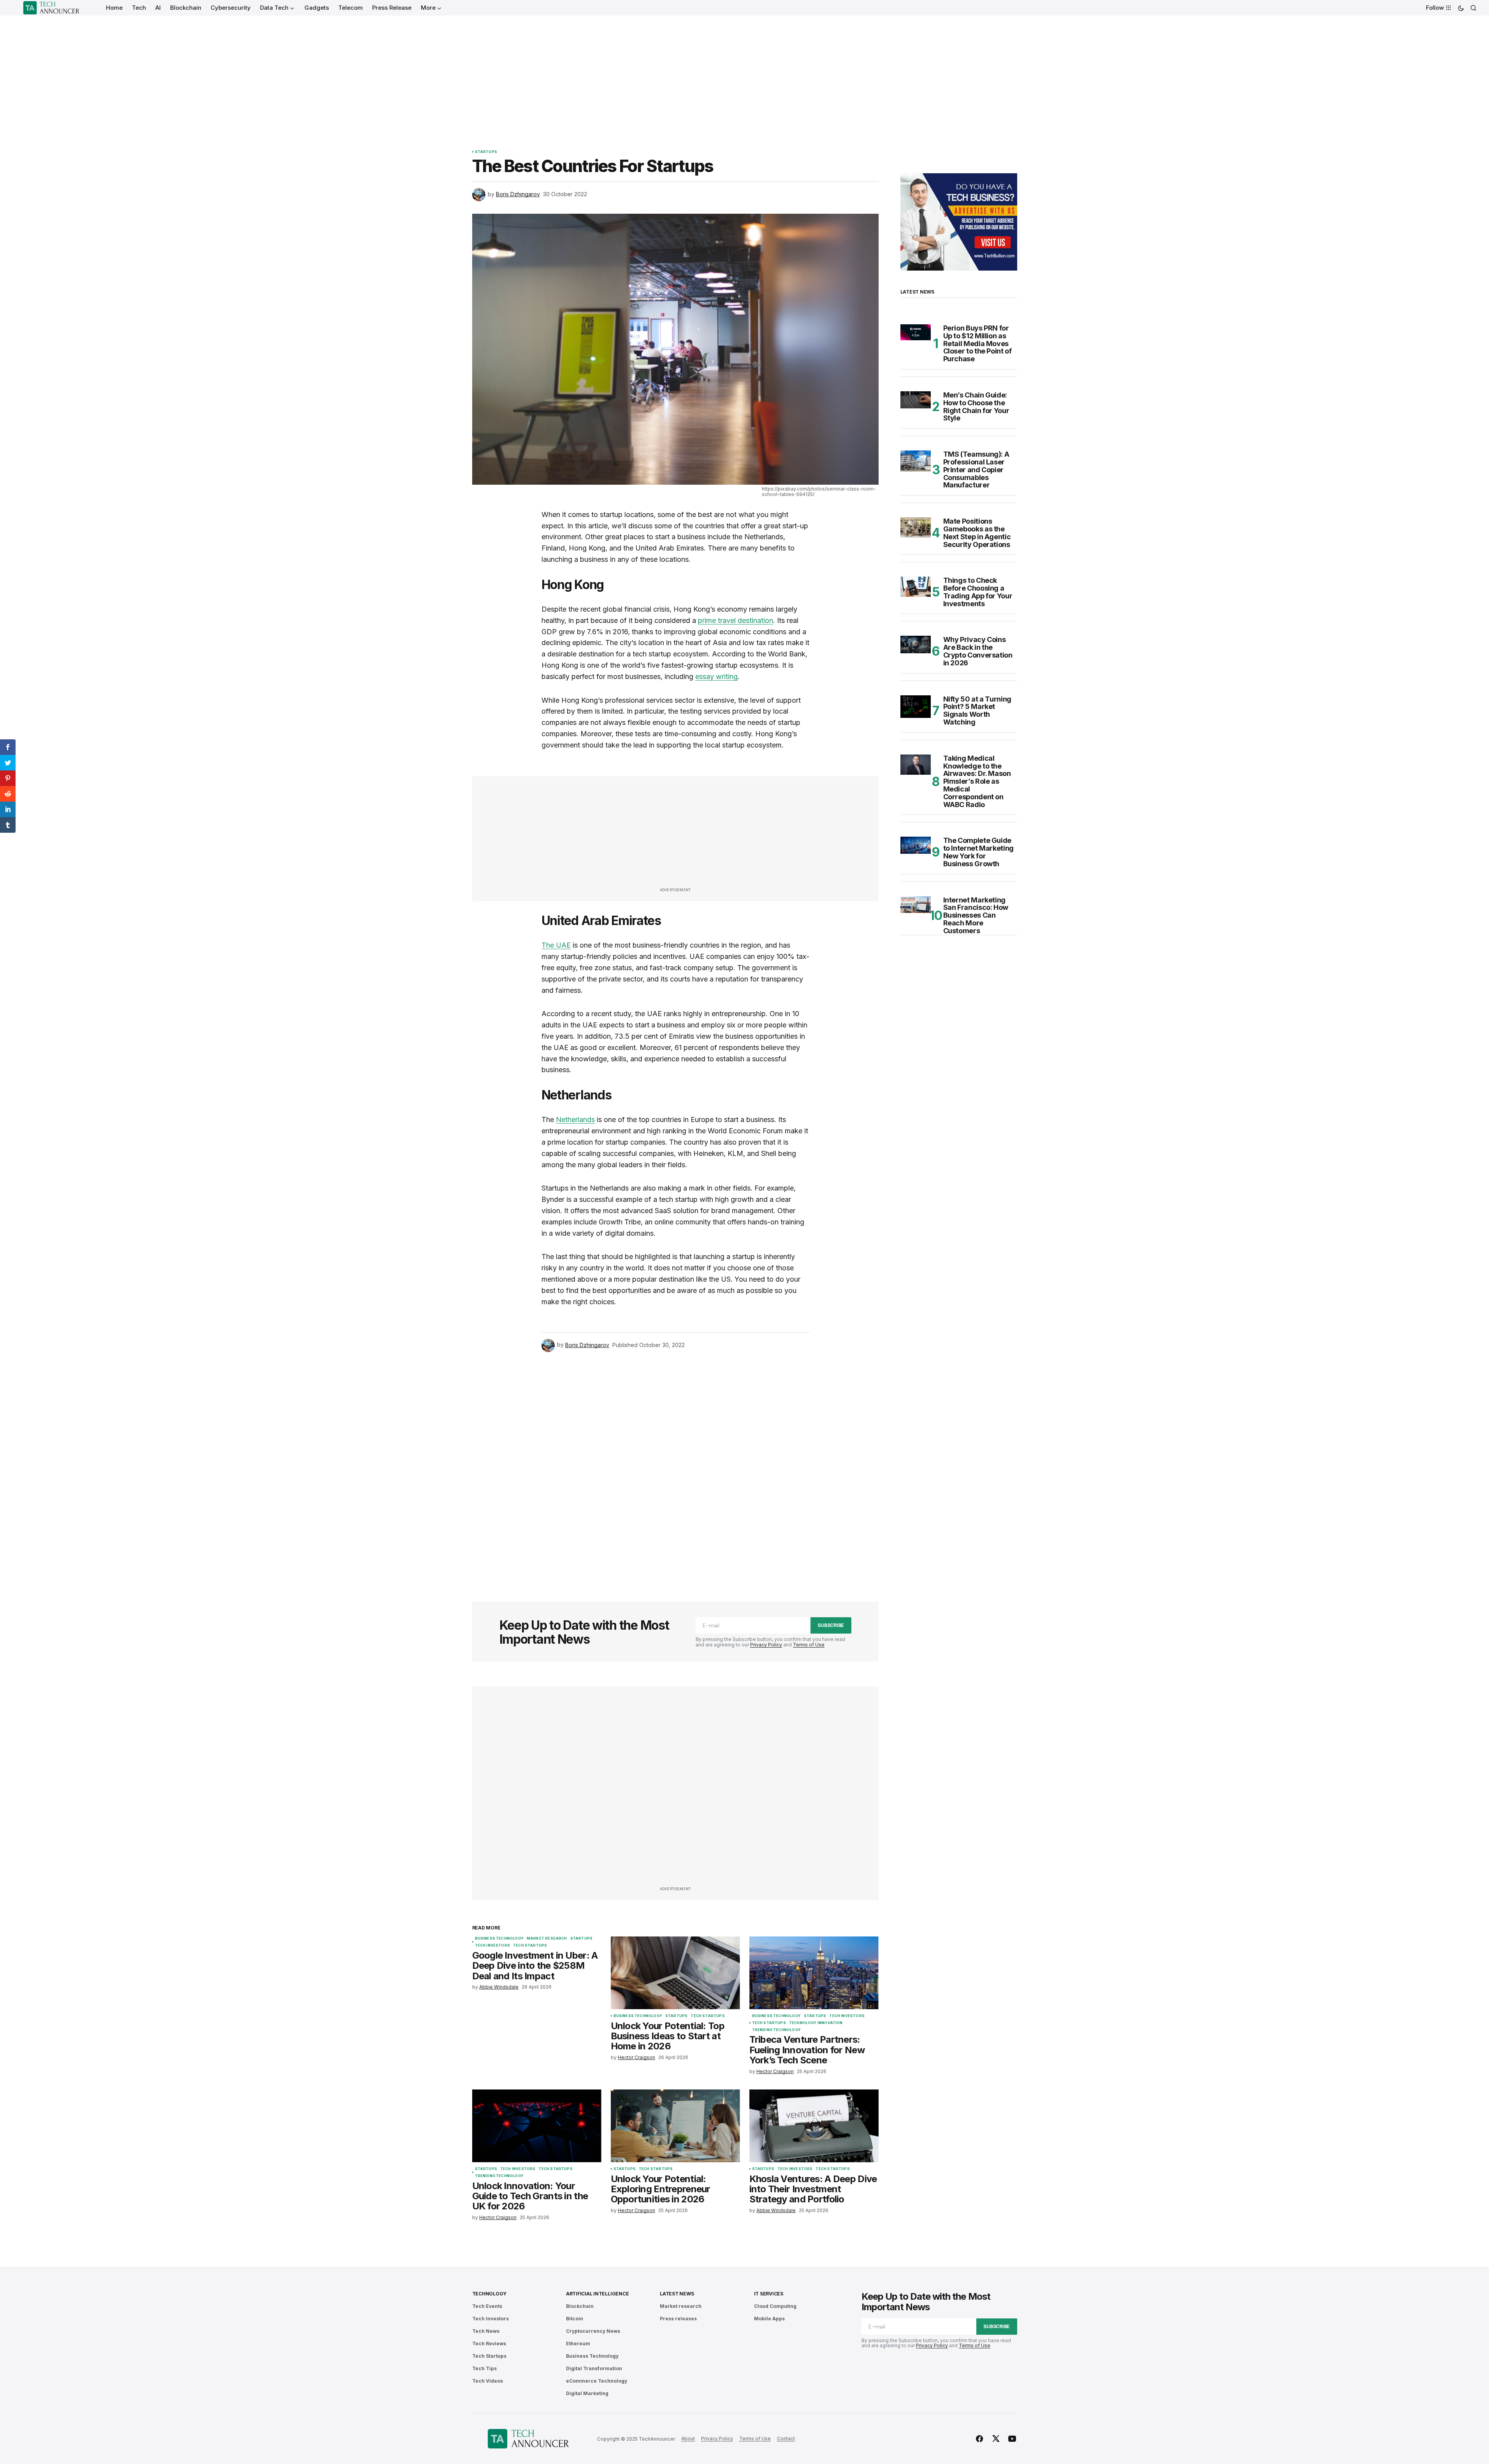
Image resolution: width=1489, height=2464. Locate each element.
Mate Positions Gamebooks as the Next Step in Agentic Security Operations (977, 533)
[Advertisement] (745, 74)
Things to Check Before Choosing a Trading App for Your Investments (978, 592)
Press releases (678, 2319)
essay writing (716, 676)
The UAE (556, 945)
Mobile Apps (769, 2319)
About (688, 2438)
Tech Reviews (489, 2344)
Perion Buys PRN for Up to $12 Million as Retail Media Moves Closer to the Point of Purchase (977, 344)
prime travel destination (736, 620)
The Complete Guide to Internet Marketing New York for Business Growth (978, 852)
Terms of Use (809, 1645)
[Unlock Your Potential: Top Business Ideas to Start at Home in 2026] (675, 1973)
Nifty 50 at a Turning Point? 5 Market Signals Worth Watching (977, 711)
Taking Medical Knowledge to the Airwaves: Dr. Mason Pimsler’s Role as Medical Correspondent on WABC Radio (977, 782)
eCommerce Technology (597, 2381)
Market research (547, 1938)
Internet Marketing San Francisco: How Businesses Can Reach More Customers (976, 915)
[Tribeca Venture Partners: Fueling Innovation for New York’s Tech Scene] (814, 1973)
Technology (490, 2294)
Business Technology (499, 1938)
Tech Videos (488, 2381)
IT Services (769, 2294)
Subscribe (831, 1625)
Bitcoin (575, 2319)
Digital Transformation (594, 2368)
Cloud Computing (775, 2306)
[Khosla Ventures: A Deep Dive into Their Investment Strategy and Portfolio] (814, 2126)
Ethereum (578, 2344)
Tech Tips (484, 2368)
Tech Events (487, 2306)
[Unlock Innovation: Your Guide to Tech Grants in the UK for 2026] (537, 2126)
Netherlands (575, 1119)
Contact (786, 2438)
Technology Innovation (816, 2023)
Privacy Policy (766, 1645)
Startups (486, 152)
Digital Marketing (587, 2393)
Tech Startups (530, 1945)
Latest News (677, 2294)
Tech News (486, 2331)
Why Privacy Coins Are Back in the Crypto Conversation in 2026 (978, 651)
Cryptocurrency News (593, 2331)
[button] (1461, 8)
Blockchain (580, 2306)
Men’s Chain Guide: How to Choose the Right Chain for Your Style (976, 407)
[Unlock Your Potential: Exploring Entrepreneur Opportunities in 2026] (675, 2126)
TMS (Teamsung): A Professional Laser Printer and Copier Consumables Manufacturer (976, 470)
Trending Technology (776, 2030)
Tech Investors (493, 1945)
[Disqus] (675, 1466)
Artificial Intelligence (597, 2294)
